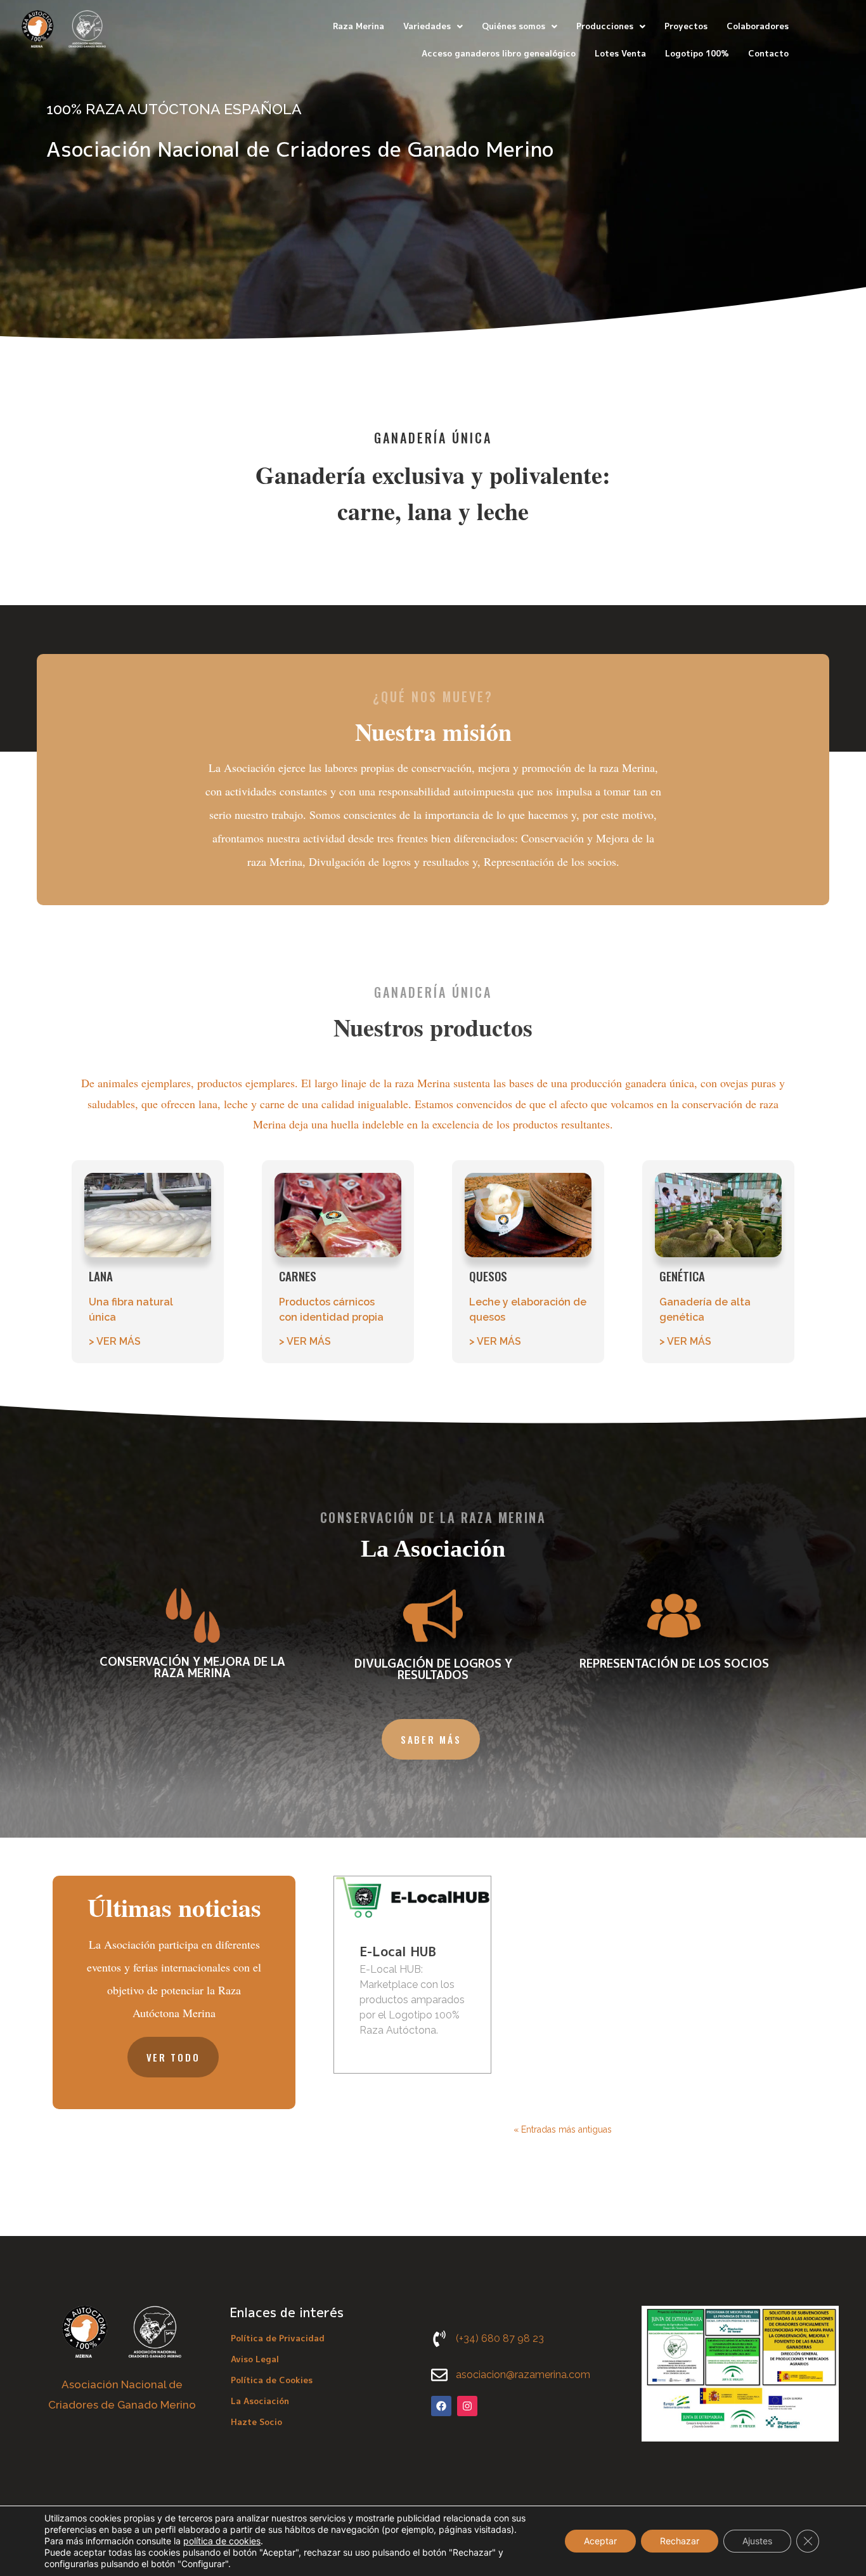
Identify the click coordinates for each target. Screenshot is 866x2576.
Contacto (768, 53)
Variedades (427, 26)
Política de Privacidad (278, 2338)
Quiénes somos (514, 26)
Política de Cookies (272, 2380)
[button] (433, 26)
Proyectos (686, 26)
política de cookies (222, 2541)
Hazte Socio (256, 2422)
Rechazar (680, 2541)
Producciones (605, 26)
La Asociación (260, 2401)
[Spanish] (845, 39)
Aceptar (600, 2541)
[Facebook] (441, 2406)
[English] (829, 39)
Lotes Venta (620, 53)
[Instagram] (467, 2406)
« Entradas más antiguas (563, 2129)
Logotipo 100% (697, 53)
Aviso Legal (255, 2359)
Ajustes (757, 2541)
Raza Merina (359, 26)
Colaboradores (758, 26)
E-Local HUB (398, 1951)
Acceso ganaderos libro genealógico (499, 53)
